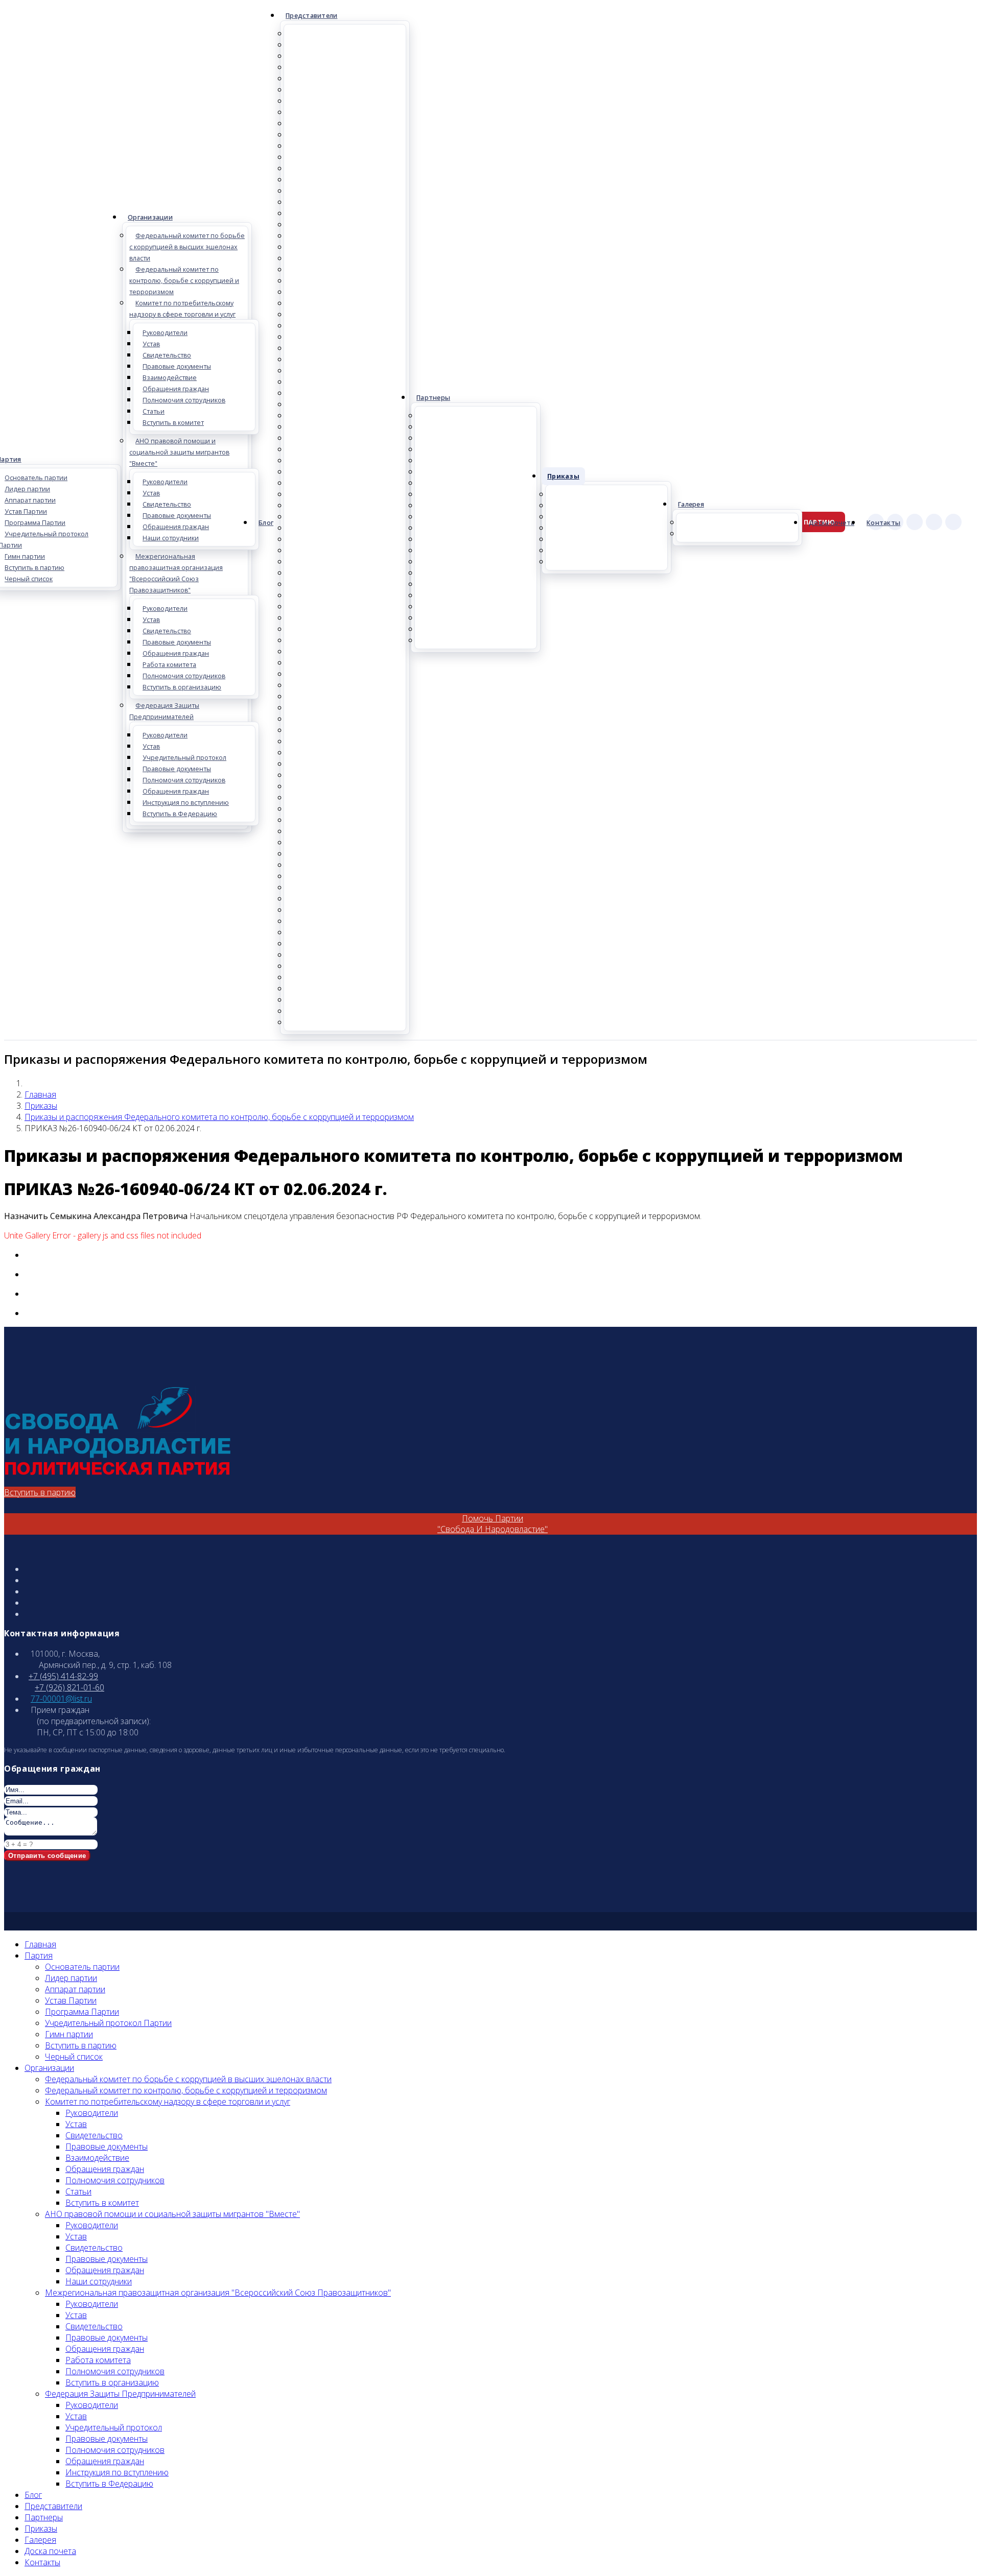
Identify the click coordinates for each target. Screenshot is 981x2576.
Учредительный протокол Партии (108, 2023)
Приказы (563, 476)
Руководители (165, 333)
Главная (40, 1094)
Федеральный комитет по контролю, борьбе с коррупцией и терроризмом (184, 281)
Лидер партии (71, 1978)
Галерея (691, 504)
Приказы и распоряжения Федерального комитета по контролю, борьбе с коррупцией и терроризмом (219, 1117)
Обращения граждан (176, 389)
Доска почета (832, 523)
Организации (150, 217)
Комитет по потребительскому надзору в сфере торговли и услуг (182, 309)
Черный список (74, 2057)
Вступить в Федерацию (180, 814)
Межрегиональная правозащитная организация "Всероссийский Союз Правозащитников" (176, 573)
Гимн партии (69, 2034)
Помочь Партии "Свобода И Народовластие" (493, 1524)
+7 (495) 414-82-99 (63, 1676)
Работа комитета (169, 665)
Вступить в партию (40, 1492)
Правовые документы (177, 366)
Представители (311, 16)
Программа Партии (82, 2012)
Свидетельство (167, 355)
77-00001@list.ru (61, 1699)
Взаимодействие (170, 378)
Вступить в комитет (173, 423)
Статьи (154, 411)
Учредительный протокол (184, 758)
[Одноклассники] (915, 522)
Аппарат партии (75, 1989)
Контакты (883, 523)
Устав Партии (71, 2000)
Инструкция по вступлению (186, 803)
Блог (266, 523)
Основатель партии (82, 1967)
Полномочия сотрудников (184, 400)
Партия (39, 1955)
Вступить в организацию (182, 687)
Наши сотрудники (171, 538)
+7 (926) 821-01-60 (69, 1687)
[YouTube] (953, 522)
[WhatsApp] (934, 522)
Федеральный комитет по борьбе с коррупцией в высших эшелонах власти (187, 247)
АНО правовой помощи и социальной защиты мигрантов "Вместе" (179, 452)
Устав (151, 344)
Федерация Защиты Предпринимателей (164, 711)
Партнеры (433, 398)
